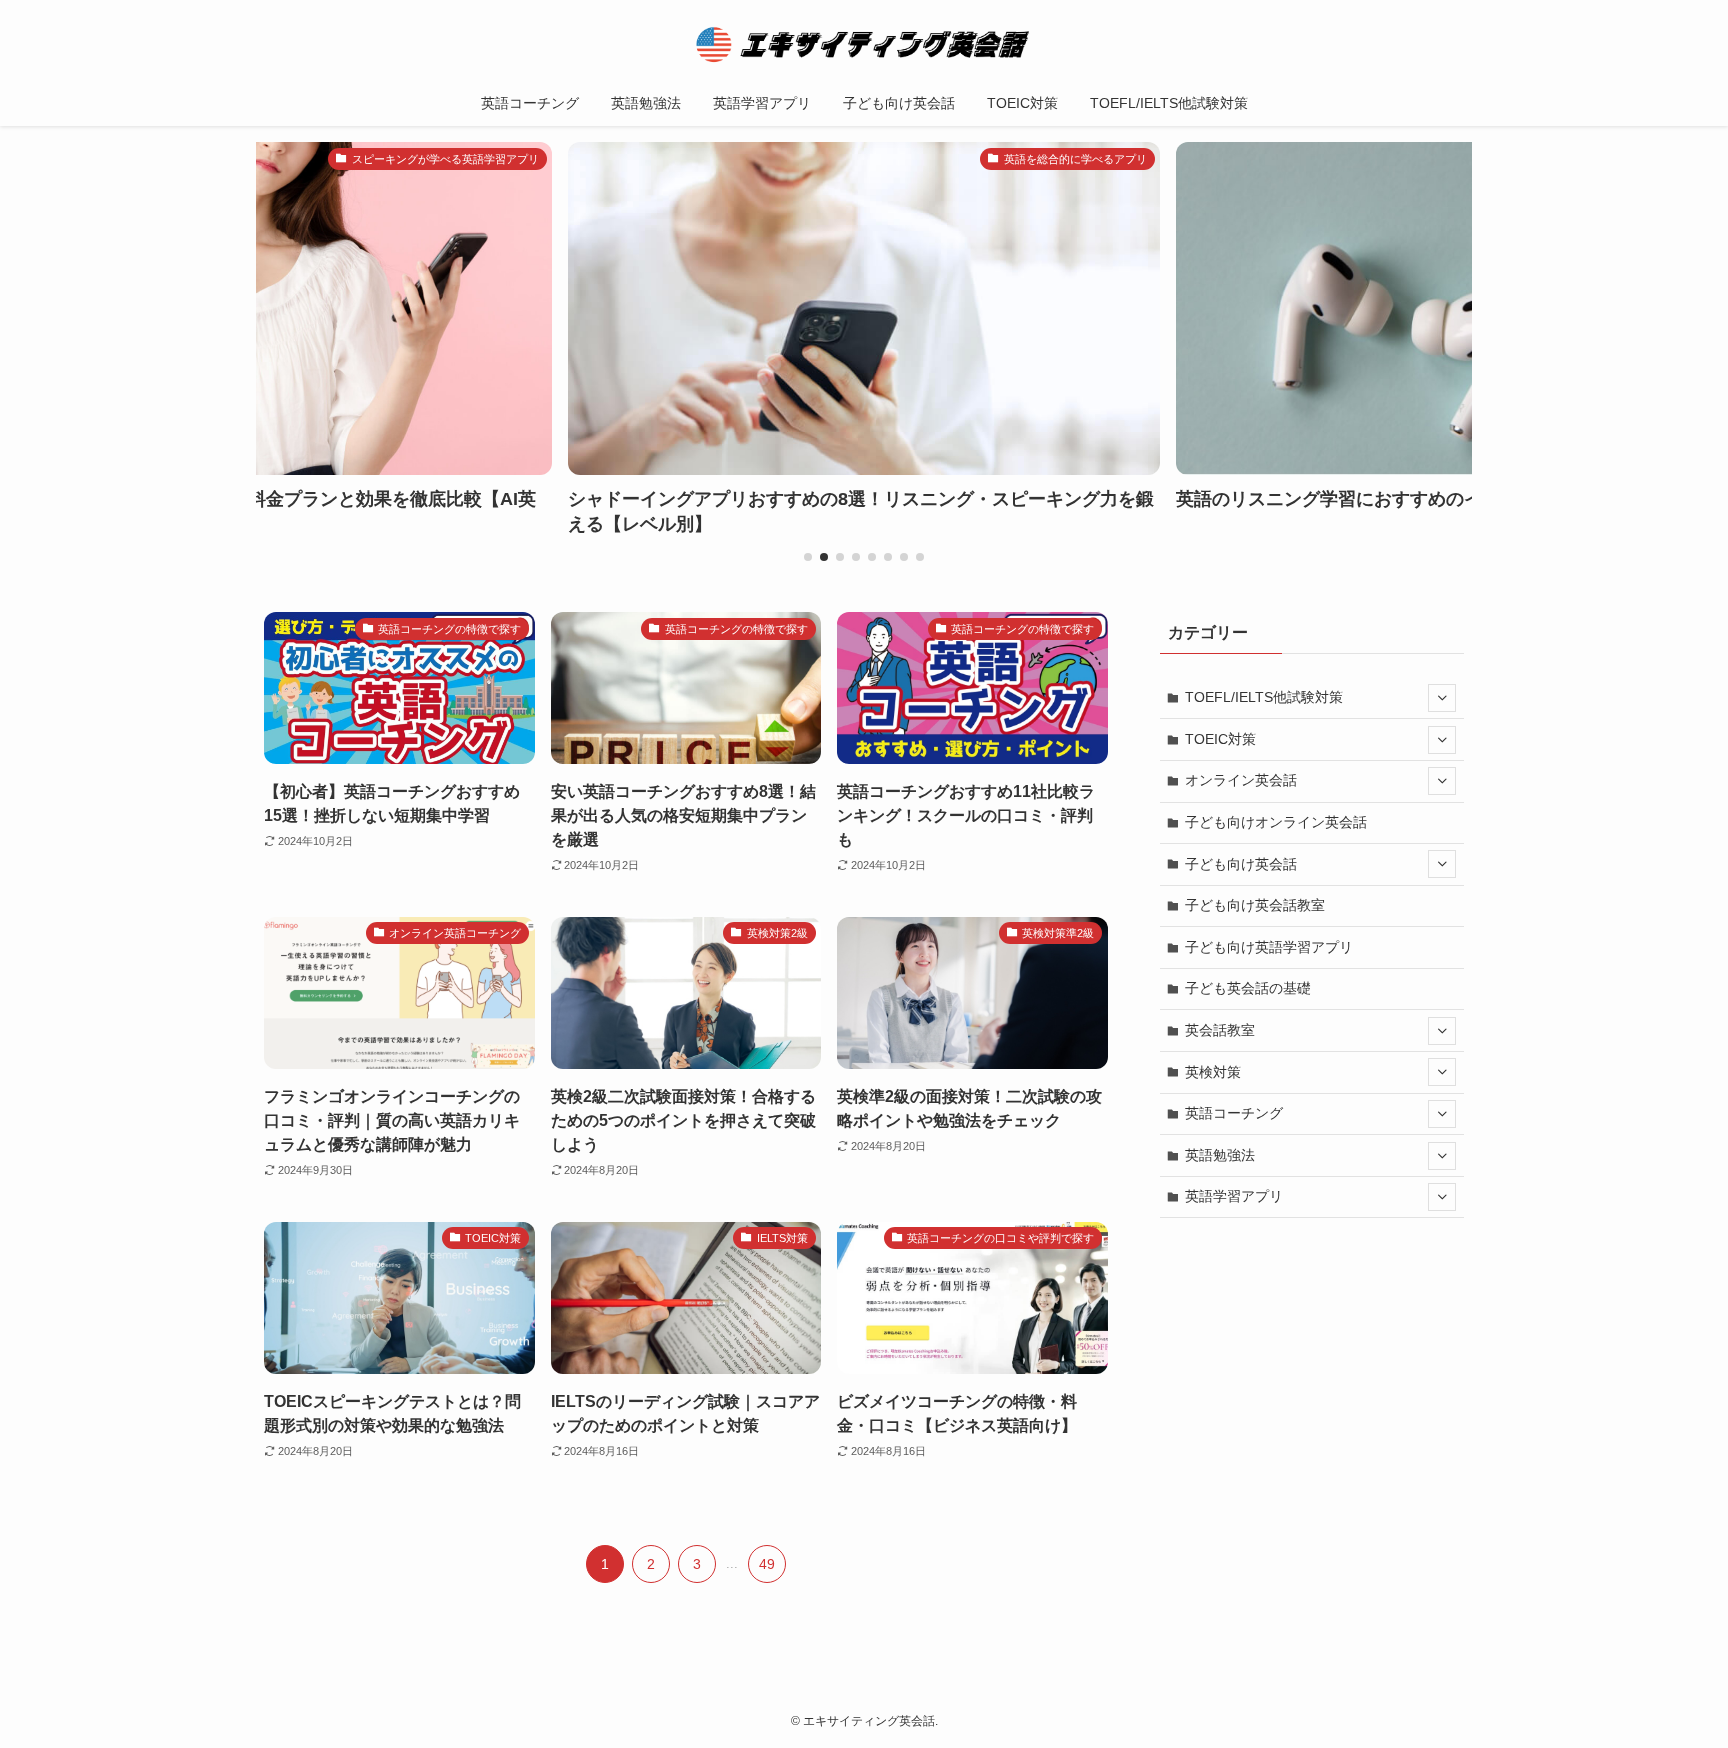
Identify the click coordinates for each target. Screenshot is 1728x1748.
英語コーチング (1234, 1113)
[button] (808, 557)
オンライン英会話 (1241, 780)
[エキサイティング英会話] (864, 44)
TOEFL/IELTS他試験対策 (1264, 697)
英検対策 (1213, 1072)
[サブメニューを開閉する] (1442, 698)
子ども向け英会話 (1241, 864)
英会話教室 (1220, 1030)
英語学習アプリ (1234, 1196)
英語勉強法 (1220, 1155)
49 (767, 1564)
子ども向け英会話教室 (1255, 905)
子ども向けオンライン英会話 (1276, 822)
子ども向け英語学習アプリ (1269, 947)
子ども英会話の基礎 (1248, 988)
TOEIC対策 (1220, 739)
